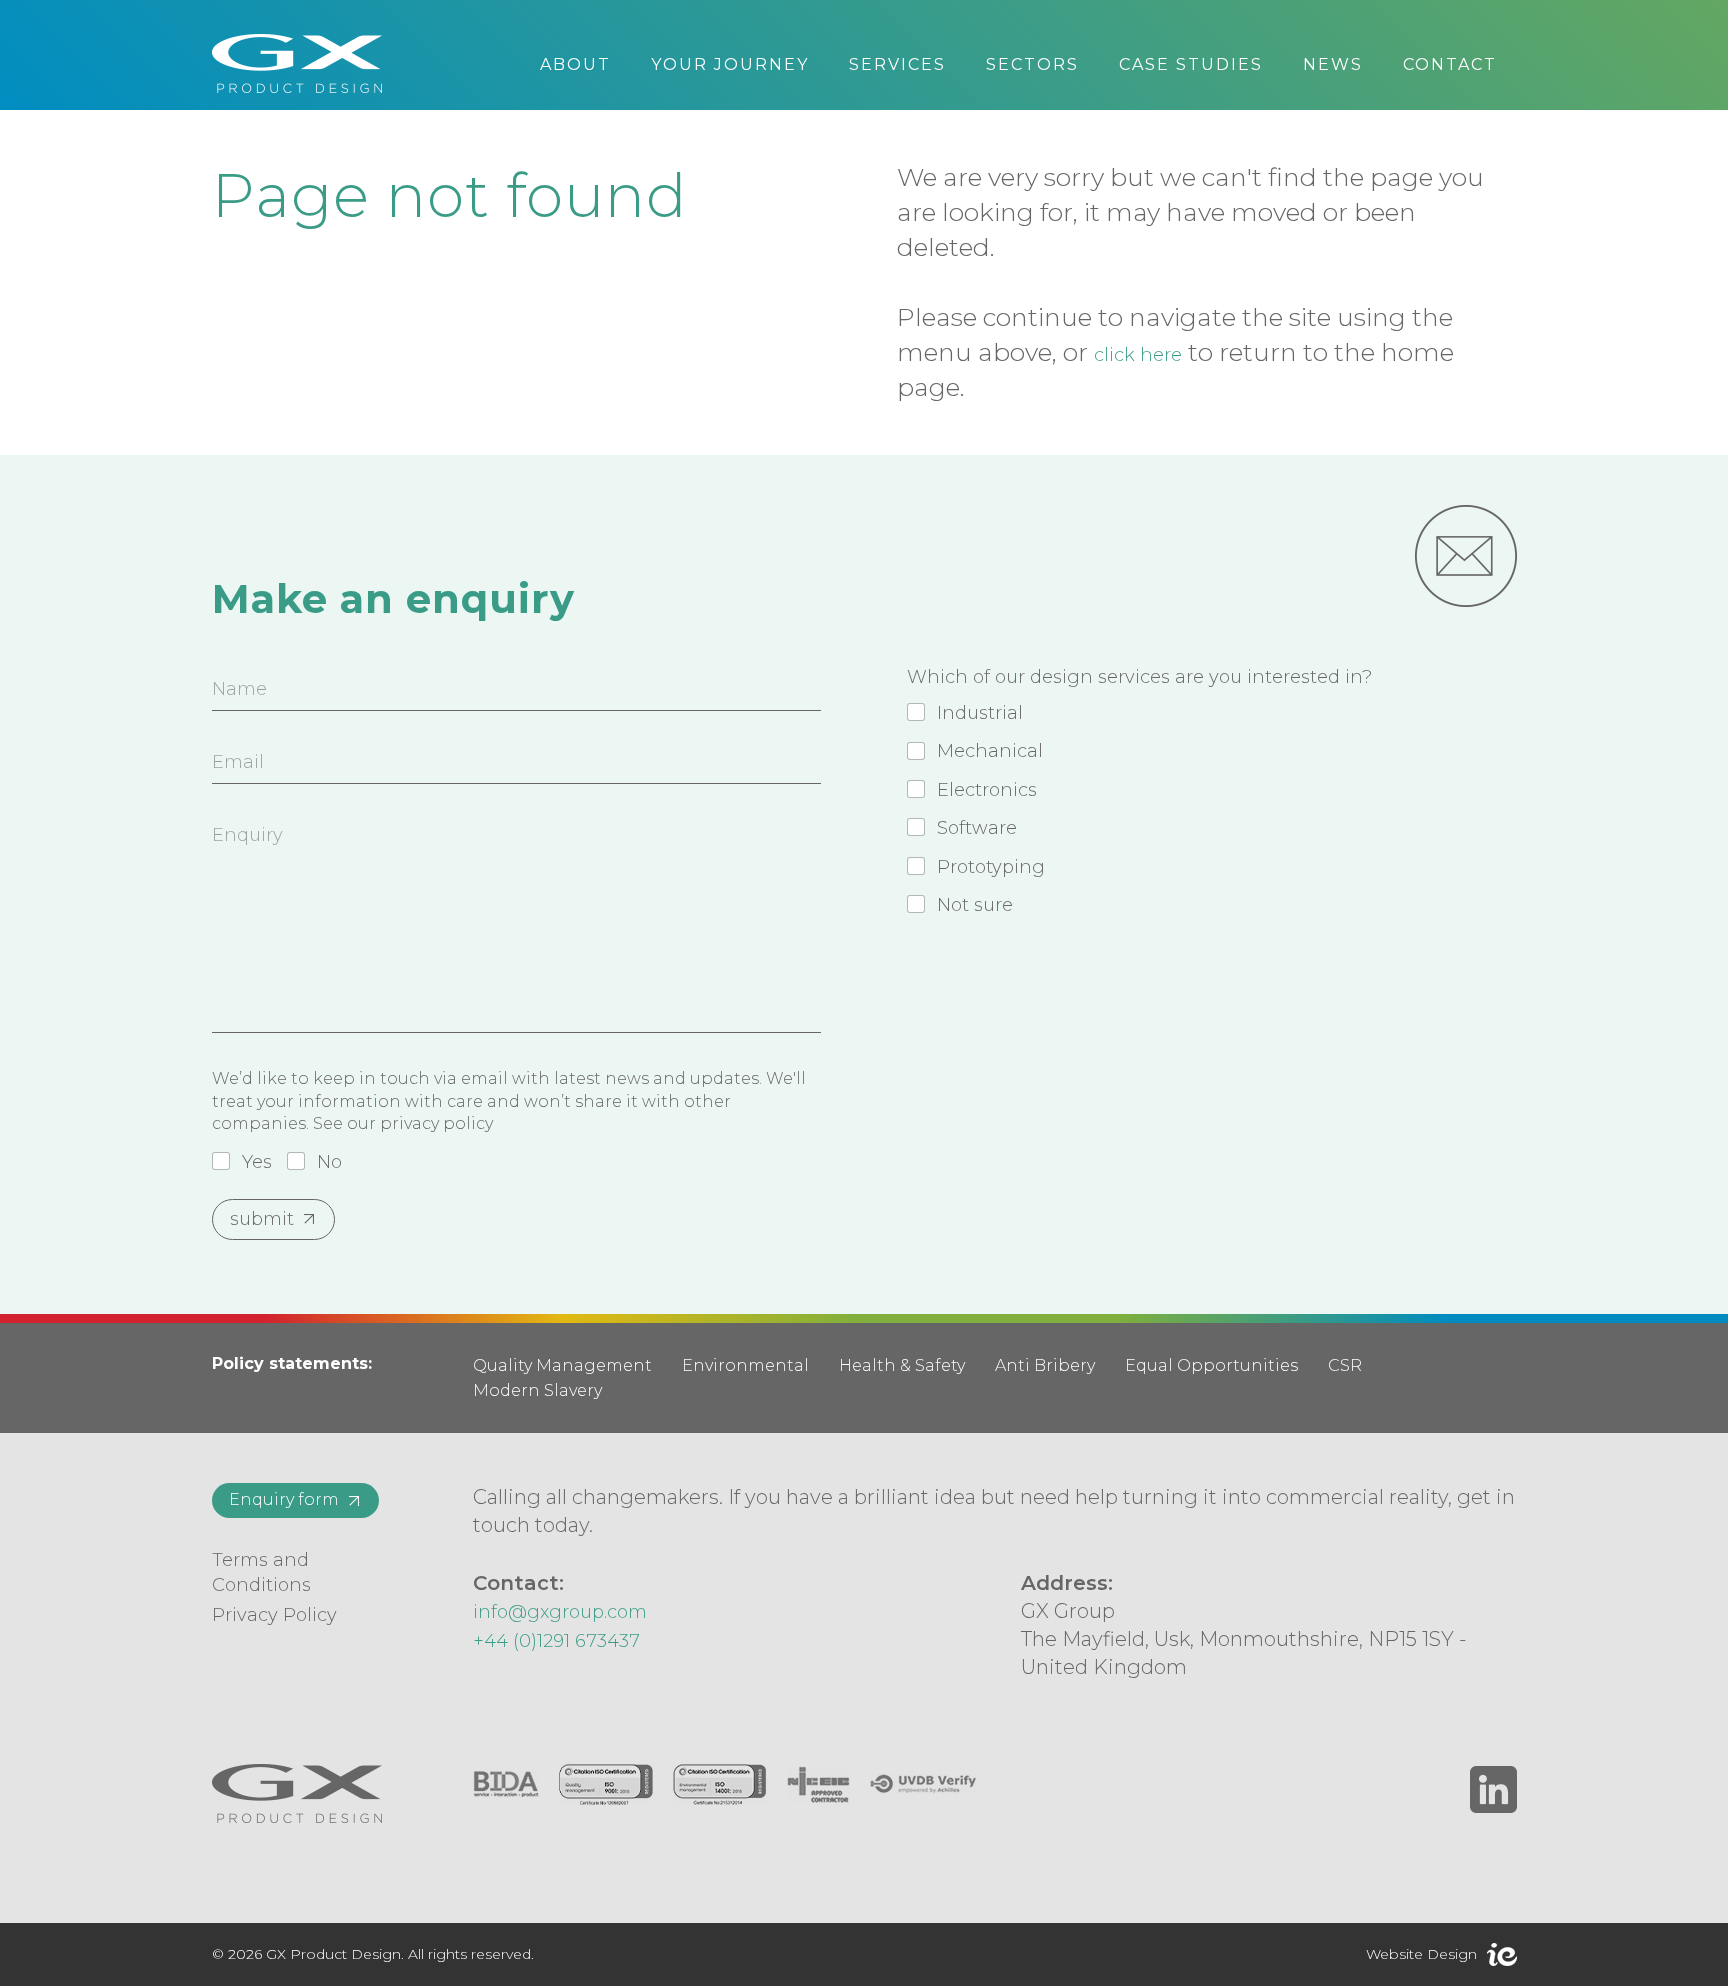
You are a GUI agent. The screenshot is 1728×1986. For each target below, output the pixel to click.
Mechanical (990, 751)
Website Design (1421, 1954)
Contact (1450, 64)
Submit (262, 1219)
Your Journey (730, 64)
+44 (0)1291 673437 (556, 1641)
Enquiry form (284, 1499)
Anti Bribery (1045, 1365)
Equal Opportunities (1211, 1365)
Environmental (745, 1365)
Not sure (975, 905)
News (1333, 64)
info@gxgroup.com (560, 1612)
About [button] (575, 64)
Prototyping (991, 867)
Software (977, 828)
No (329, 1162)
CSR (1345, 1365)
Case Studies (1191, 64)
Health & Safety (902, 1365)
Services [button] (897, 64)
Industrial (980, 713)
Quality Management (562, 1365)
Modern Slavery (537, 1390)
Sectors (1032, 64)
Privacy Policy (274, 1615)
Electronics (987, 790)
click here (1138, 355)
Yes (257, 1162)
